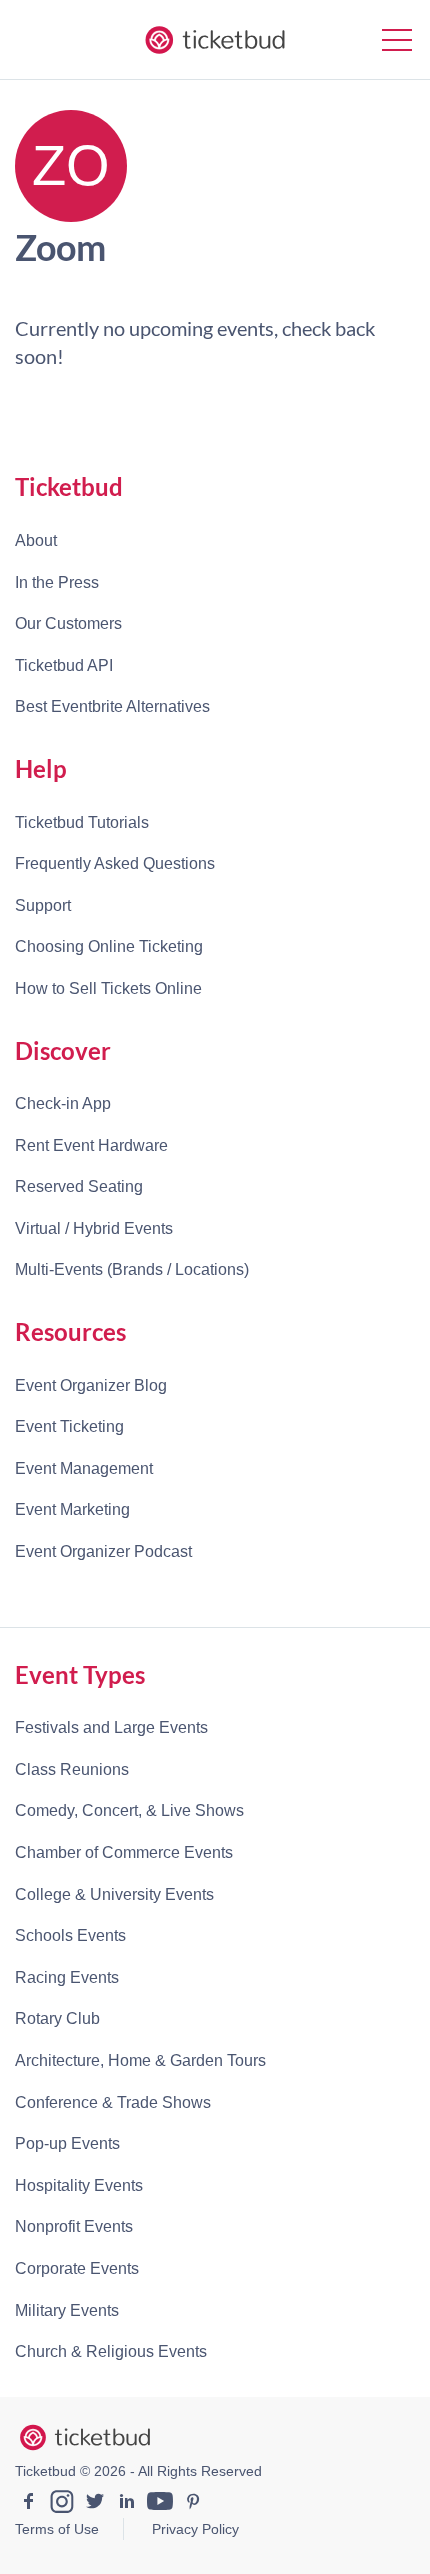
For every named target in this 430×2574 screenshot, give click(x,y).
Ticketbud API (64, 665)
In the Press (57, 582)
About (36, 540)
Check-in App (63, 1103)
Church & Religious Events (111, 2351)
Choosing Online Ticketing (109, 946)
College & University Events (114, 1894)
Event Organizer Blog (91, 1385)
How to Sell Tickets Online (108, 988)
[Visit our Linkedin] (127, 2504)
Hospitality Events (79, 2185)
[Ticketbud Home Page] (85, 2438)
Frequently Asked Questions (115, 863)
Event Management (84, 1468)
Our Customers (68, 623)
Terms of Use (57, 2529)
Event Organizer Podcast (103, 1551)
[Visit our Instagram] (62, 2504)
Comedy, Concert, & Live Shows (129, 1810)
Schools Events (70, 1935)
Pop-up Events (67, 2143)
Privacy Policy (195, 2529)
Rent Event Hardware (91, 1145)
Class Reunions (72, 1769)
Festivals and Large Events (111, 1727)
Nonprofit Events (74, 2226)
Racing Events (67, 1977)
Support (43, 905)
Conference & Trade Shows (113, 2102)
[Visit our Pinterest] (193, 2504)
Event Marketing (72, 1509)
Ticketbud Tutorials (82, 822)
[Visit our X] (95, 2504)
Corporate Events (77, 2268)
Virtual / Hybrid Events (94, 1228)
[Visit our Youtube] (160, 2504)
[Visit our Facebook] (29, 2504)
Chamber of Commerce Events (124, 1852)
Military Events (67, 2310)
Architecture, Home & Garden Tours (140, 2060)
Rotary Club (57, 2018)
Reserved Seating (79, 1186)
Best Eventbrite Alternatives (112, 706)
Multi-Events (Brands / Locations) (132, 1269)
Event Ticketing (69, 1426)
